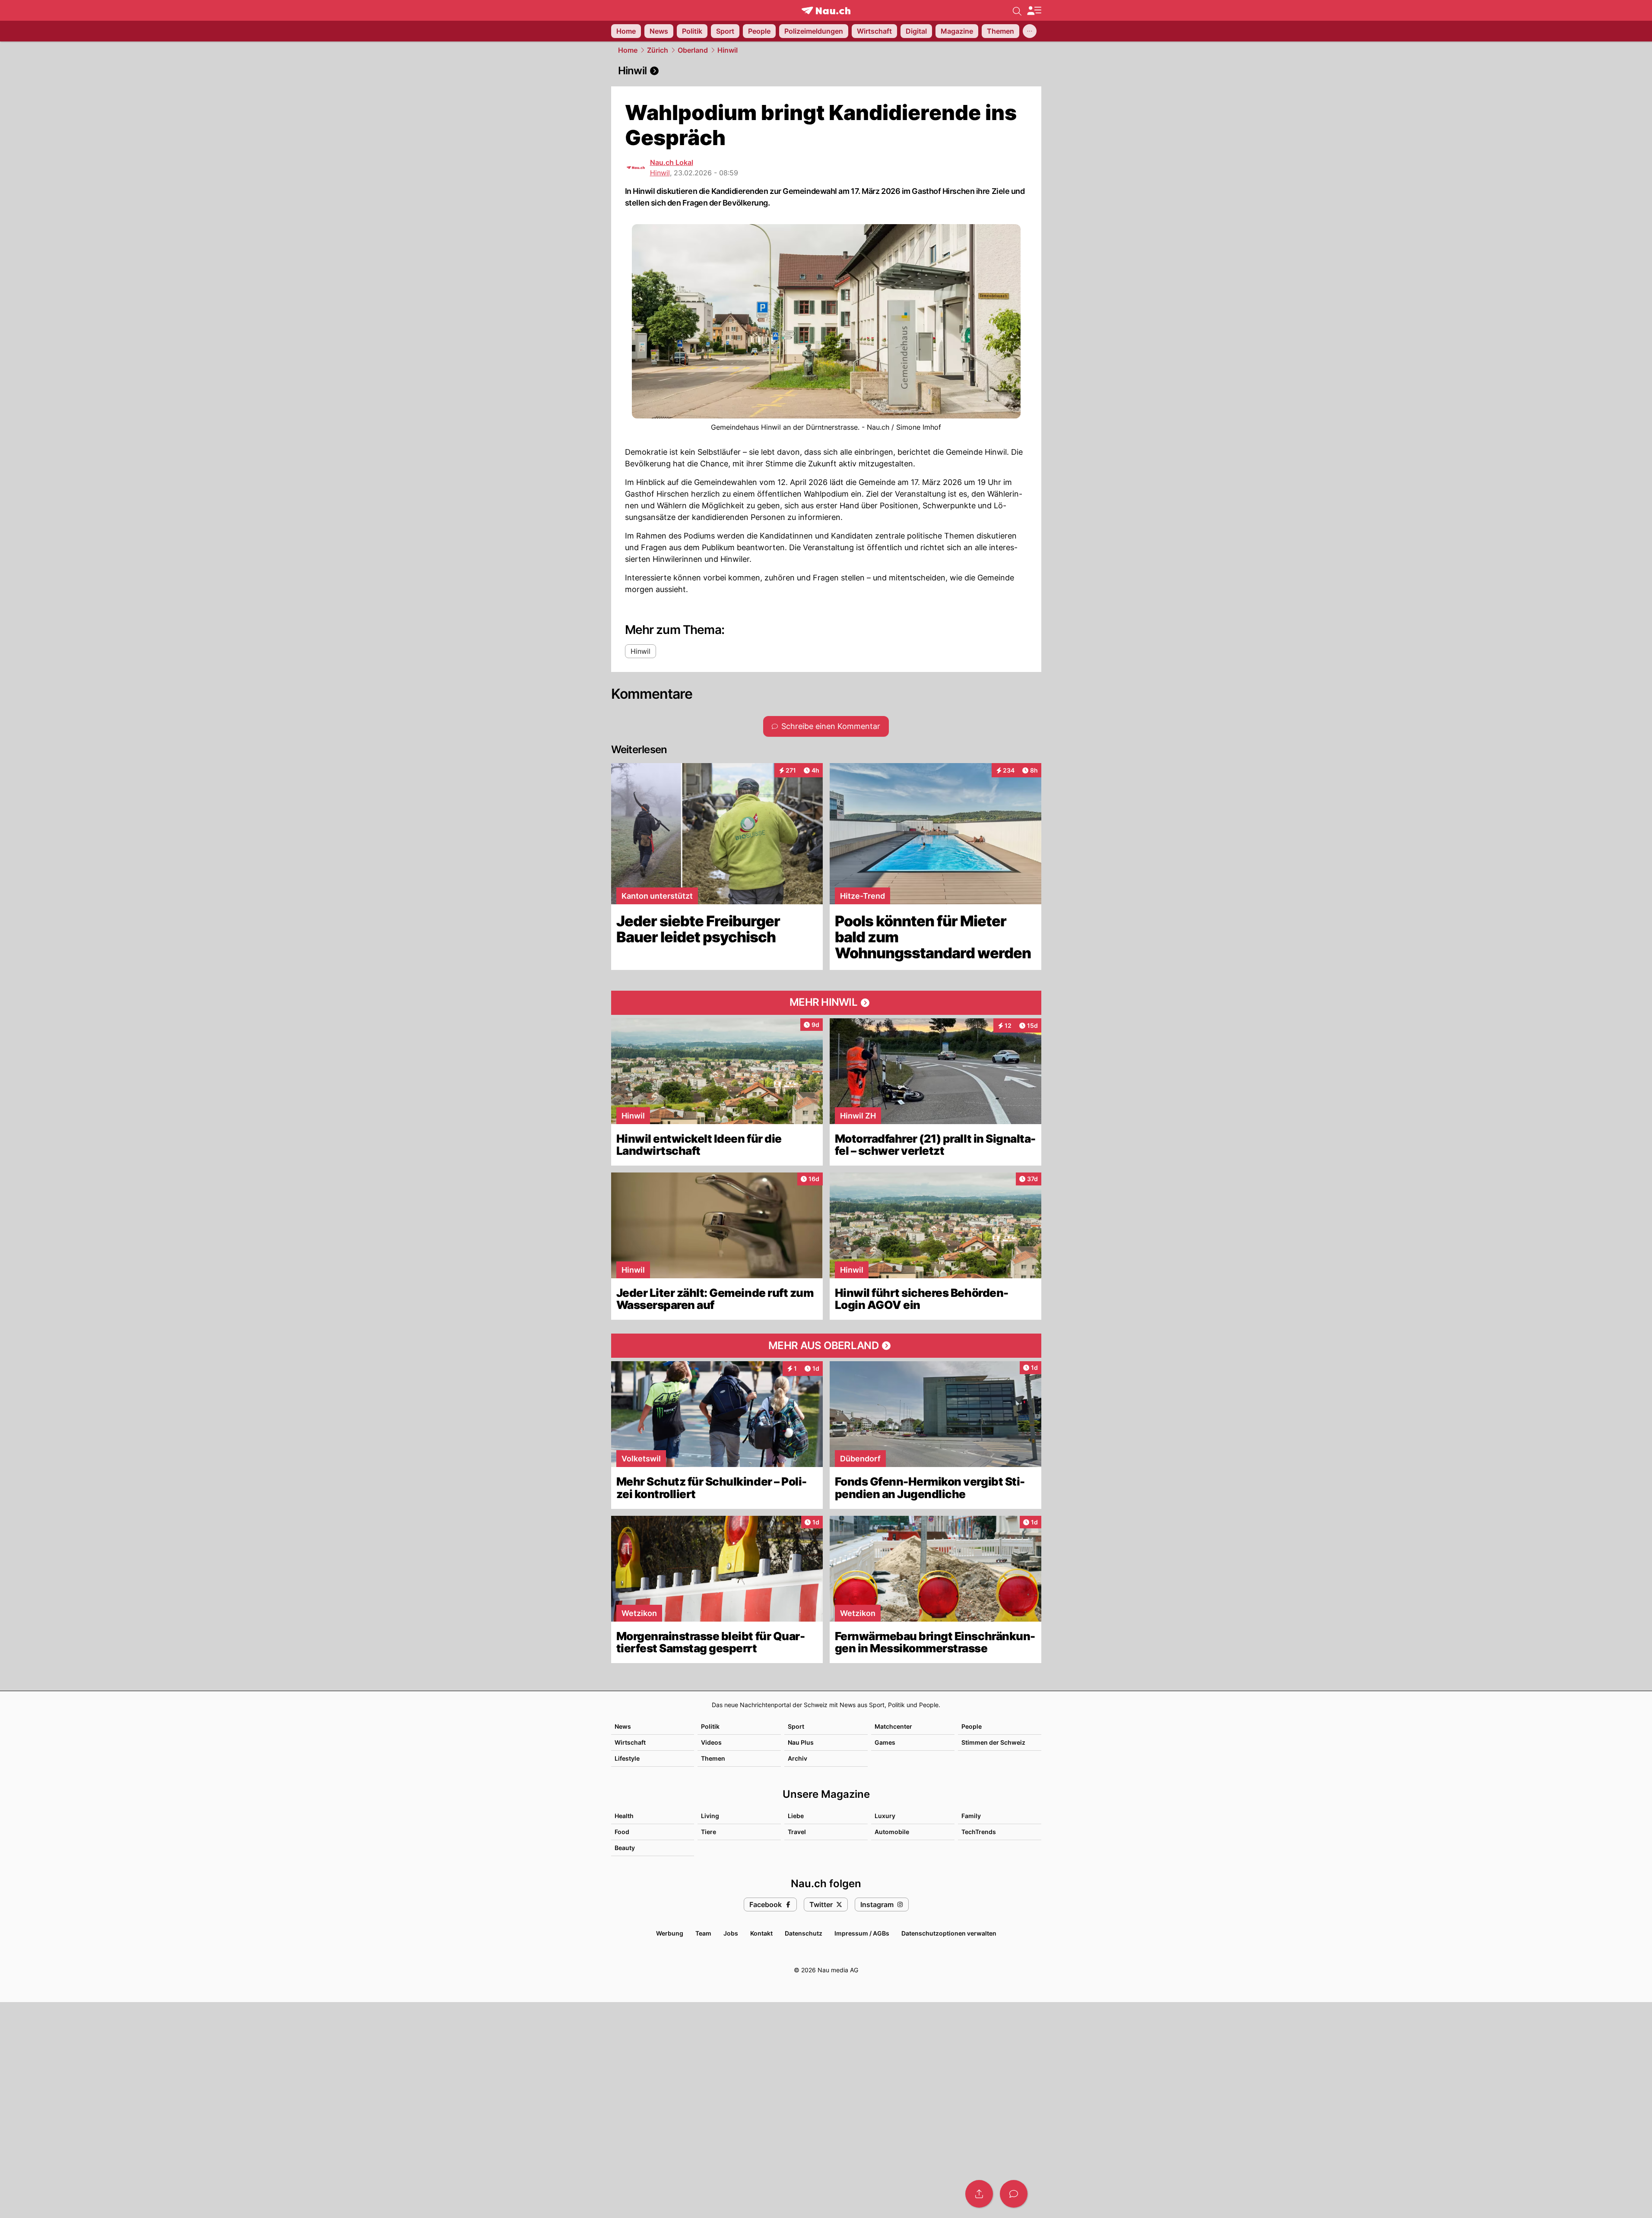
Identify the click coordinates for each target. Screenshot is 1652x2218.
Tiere (709, 1832)
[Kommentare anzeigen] (1014, 2194)
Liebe (796, 1816)
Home (628, 50)
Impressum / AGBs (862, 1933)
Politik (710, 1726)
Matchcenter (893, 1726)
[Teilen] (979, 2194)
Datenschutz (804, 1933)
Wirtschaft (630, 1742)
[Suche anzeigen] (1017, 10)
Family (971, 1816)
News (623, 1726)
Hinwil (728, 50)
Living (710, 1816)
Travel (797, 1832)
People (972, 1726)
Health (624, 1816)
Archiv (797, 1758)
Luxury (885, 1816)
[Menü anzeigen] (1034, 11)
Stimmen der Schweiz (993, 1742)
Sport (796, 1726)
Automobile (892, 1832)
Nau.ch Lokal (672, 162)
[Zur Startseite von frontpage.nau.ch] (826, 11)
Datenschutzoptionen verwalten (949, 1933)
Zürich (658, 50)
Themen (713, 1758)
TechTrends (979, 1832)
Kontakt (761, 1933)
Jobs (731, 1933)
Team (703, 1933)
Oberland (693, 50)
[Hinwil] (826, 71)
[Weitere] (1030, 31)
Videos (711, 1742)
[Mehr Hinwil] (826, 1003)
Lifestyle (627, 1758)
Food (622, 1832)
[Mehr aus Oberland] (826, 1346)
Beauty (625, 1848)
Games (885, 1742)
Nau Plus (801, 1742)
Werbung (670, 1933)
